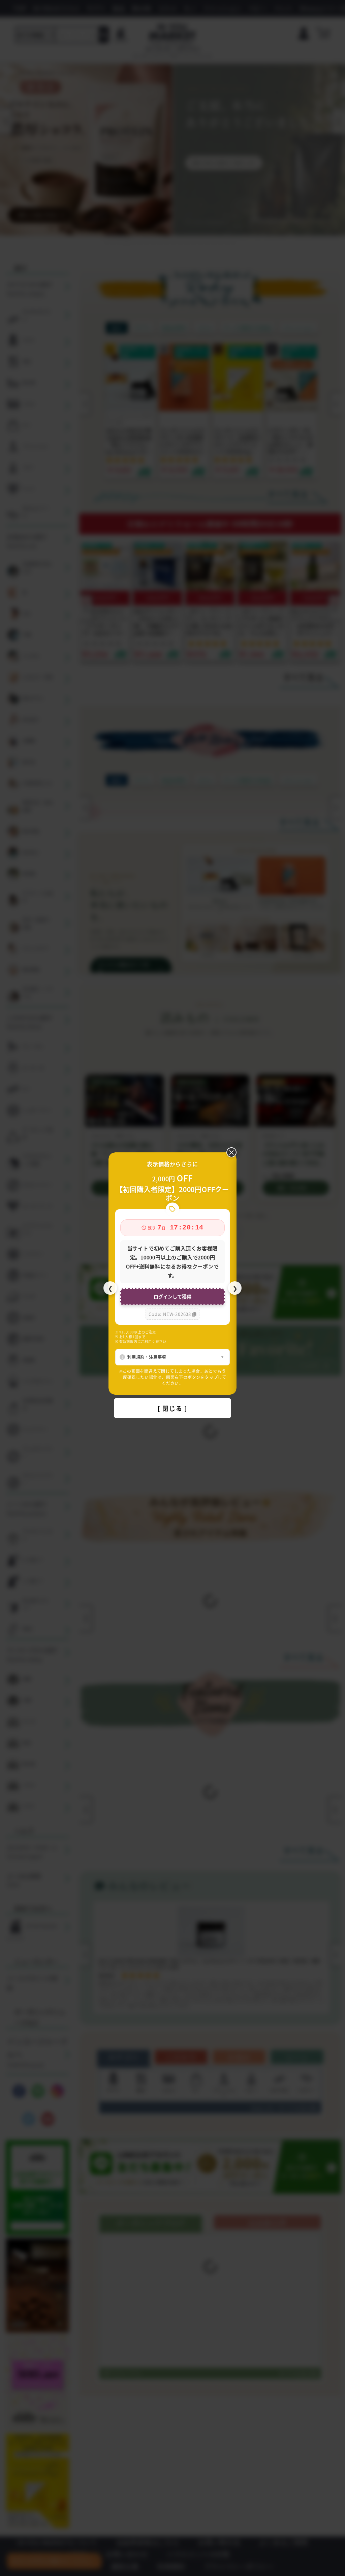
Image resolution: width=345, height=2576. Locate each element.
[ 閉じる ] (172, 1408)
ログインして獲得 (172, 1296)
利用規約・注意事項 (147, 1357)
